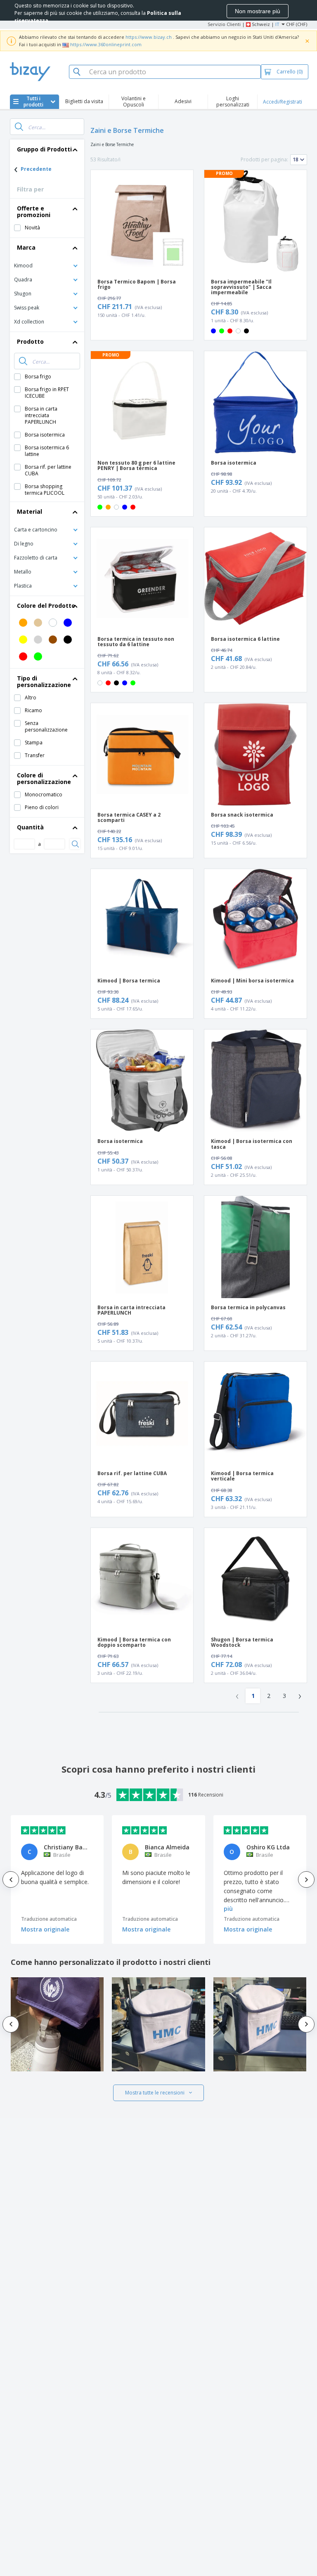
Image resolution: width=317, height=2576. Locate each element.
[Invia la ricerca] (19, 127)
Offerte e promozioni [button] (34, 211)
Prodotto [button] (30, 341)
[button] (47, 265)
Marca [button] (26, 247)
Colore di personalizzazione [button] (44, 778)
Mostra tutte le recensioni (155, 2093)
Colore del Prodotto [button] (46, 606)
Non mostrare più (258, 11)
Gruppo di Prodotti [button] (44, 149)
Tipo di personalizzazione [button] (44, 681)
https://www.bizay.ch (149, 37)
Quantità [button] (30, 827)
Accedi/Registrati (283, 102)
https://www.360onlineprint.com (106, 44)
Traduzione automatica (49, 1919)
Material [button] (30, 511)
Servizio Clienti (224, 24)
